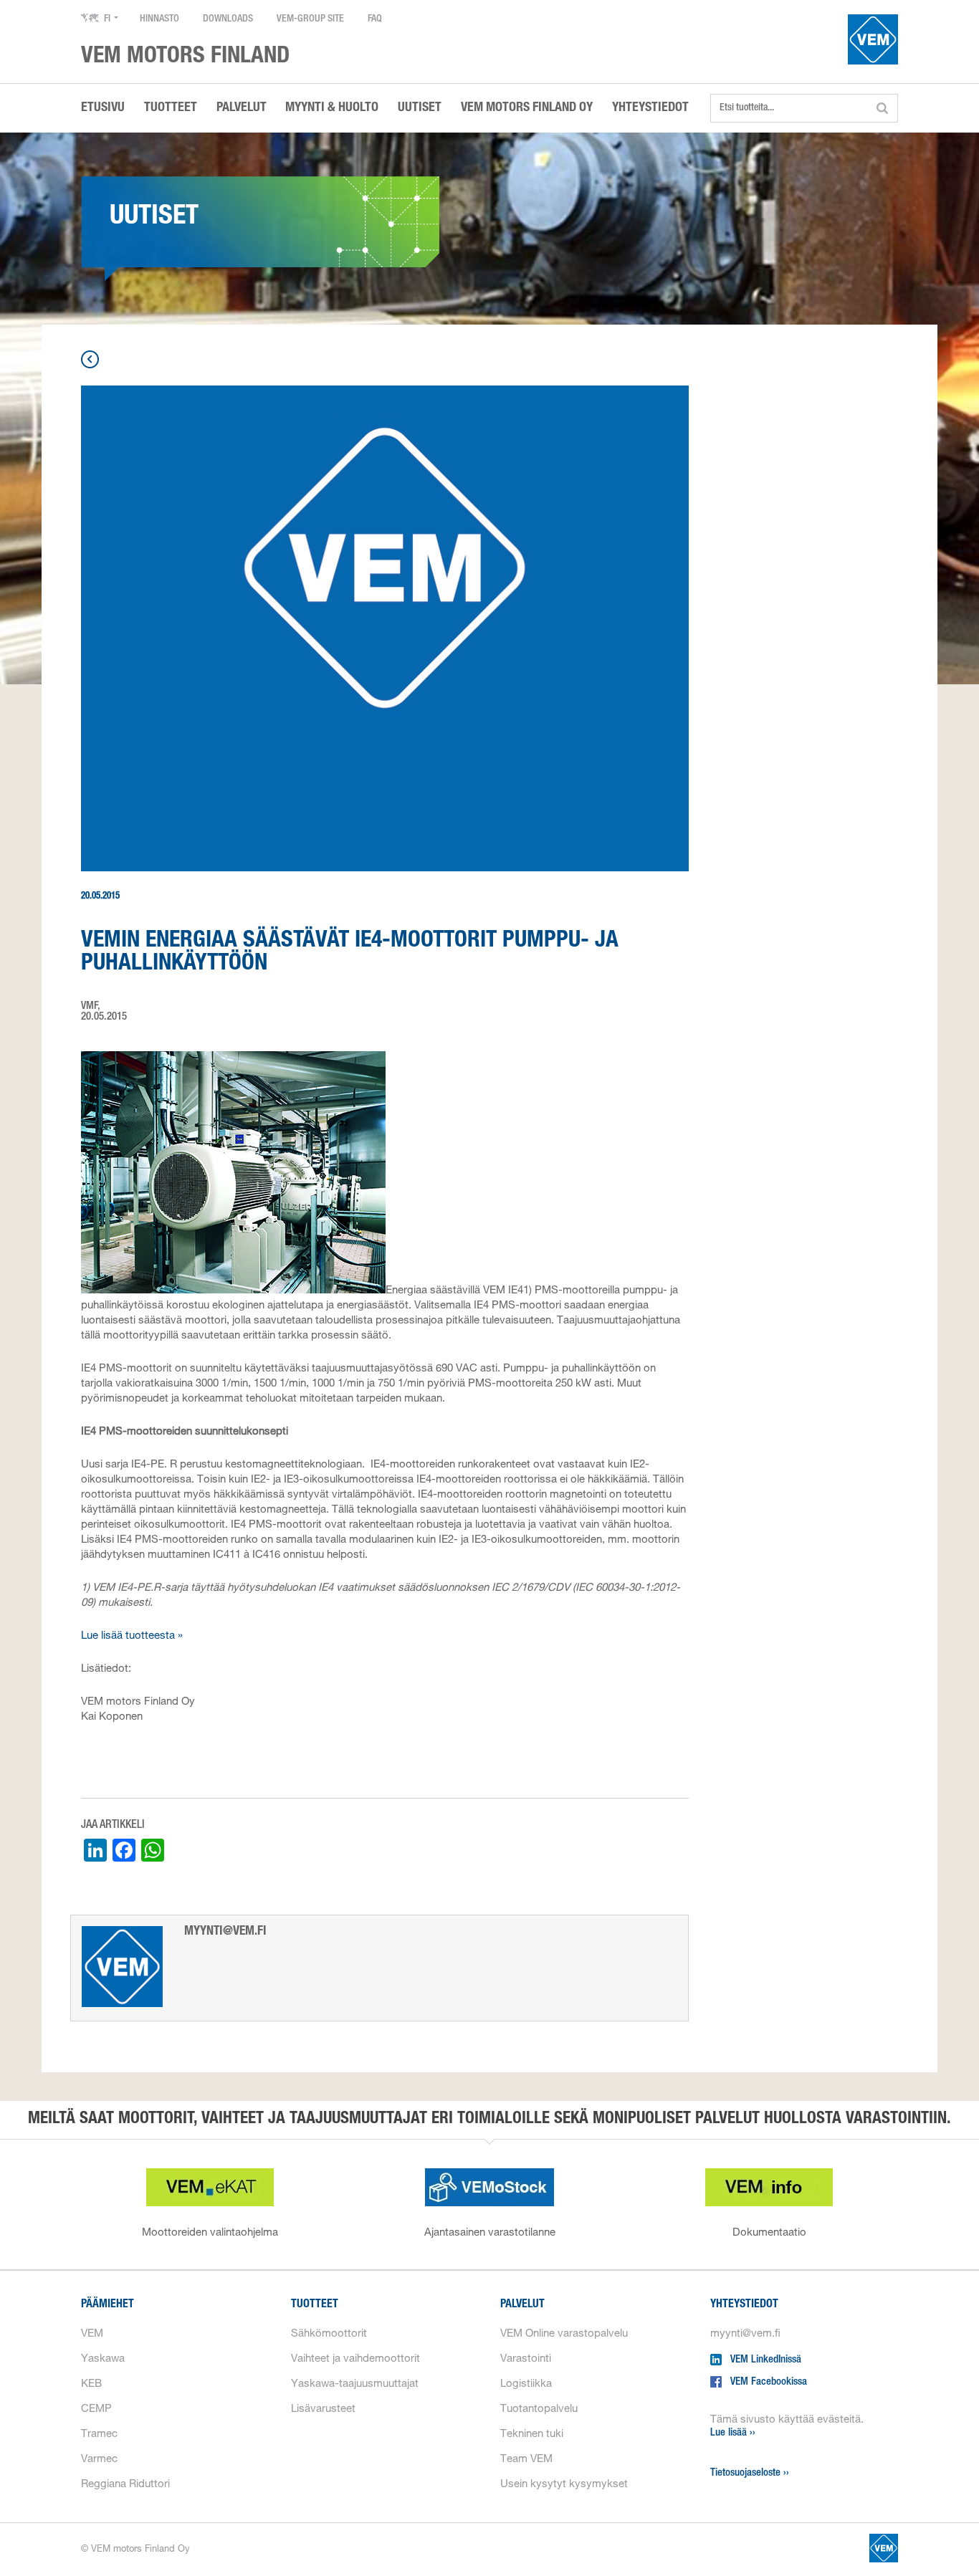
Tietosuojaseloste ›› (750, 2473)
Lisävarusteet (323, 2409)
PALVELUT (242, 108)
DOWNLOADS (228, 19)
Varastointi (526, 2359)
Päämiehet (108, 2305)
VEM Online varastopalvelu (564, 2334)
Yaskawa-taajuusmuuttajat (355, 2384)
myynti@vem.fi (745, 2334)
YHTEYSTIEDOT (650, 108)
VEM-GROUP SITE (310, 19)
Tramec (99, 2434)
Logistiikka (526, 2384)
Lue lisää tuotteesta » (132, 1636)
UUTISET (420, 108)
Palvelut (522, 2305)
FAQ (375, 19)
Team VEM (526, 2460)
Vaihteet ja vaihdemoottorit (355, 2359)
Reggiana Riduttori (125, 2485)
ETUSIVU (103, 108)
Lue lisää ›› (733, 2433)
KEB (91, 2384)
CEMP (96, 2409)
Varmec (99, 2460)
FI (107, 19)
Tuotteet (315, 2305)
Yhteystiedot (744, 2305)
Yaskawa (103, 2359)
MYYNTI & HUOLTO (332, 108)
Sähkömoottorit (329, 2334)
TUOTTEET (171, 108)
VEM (92, 2334)
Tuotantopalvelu (539, 2409)
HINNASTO (159, 19)
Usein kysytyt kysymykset (564, 2485)
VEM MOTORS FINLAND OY (527, 108)
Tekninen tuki (532, 2434)
